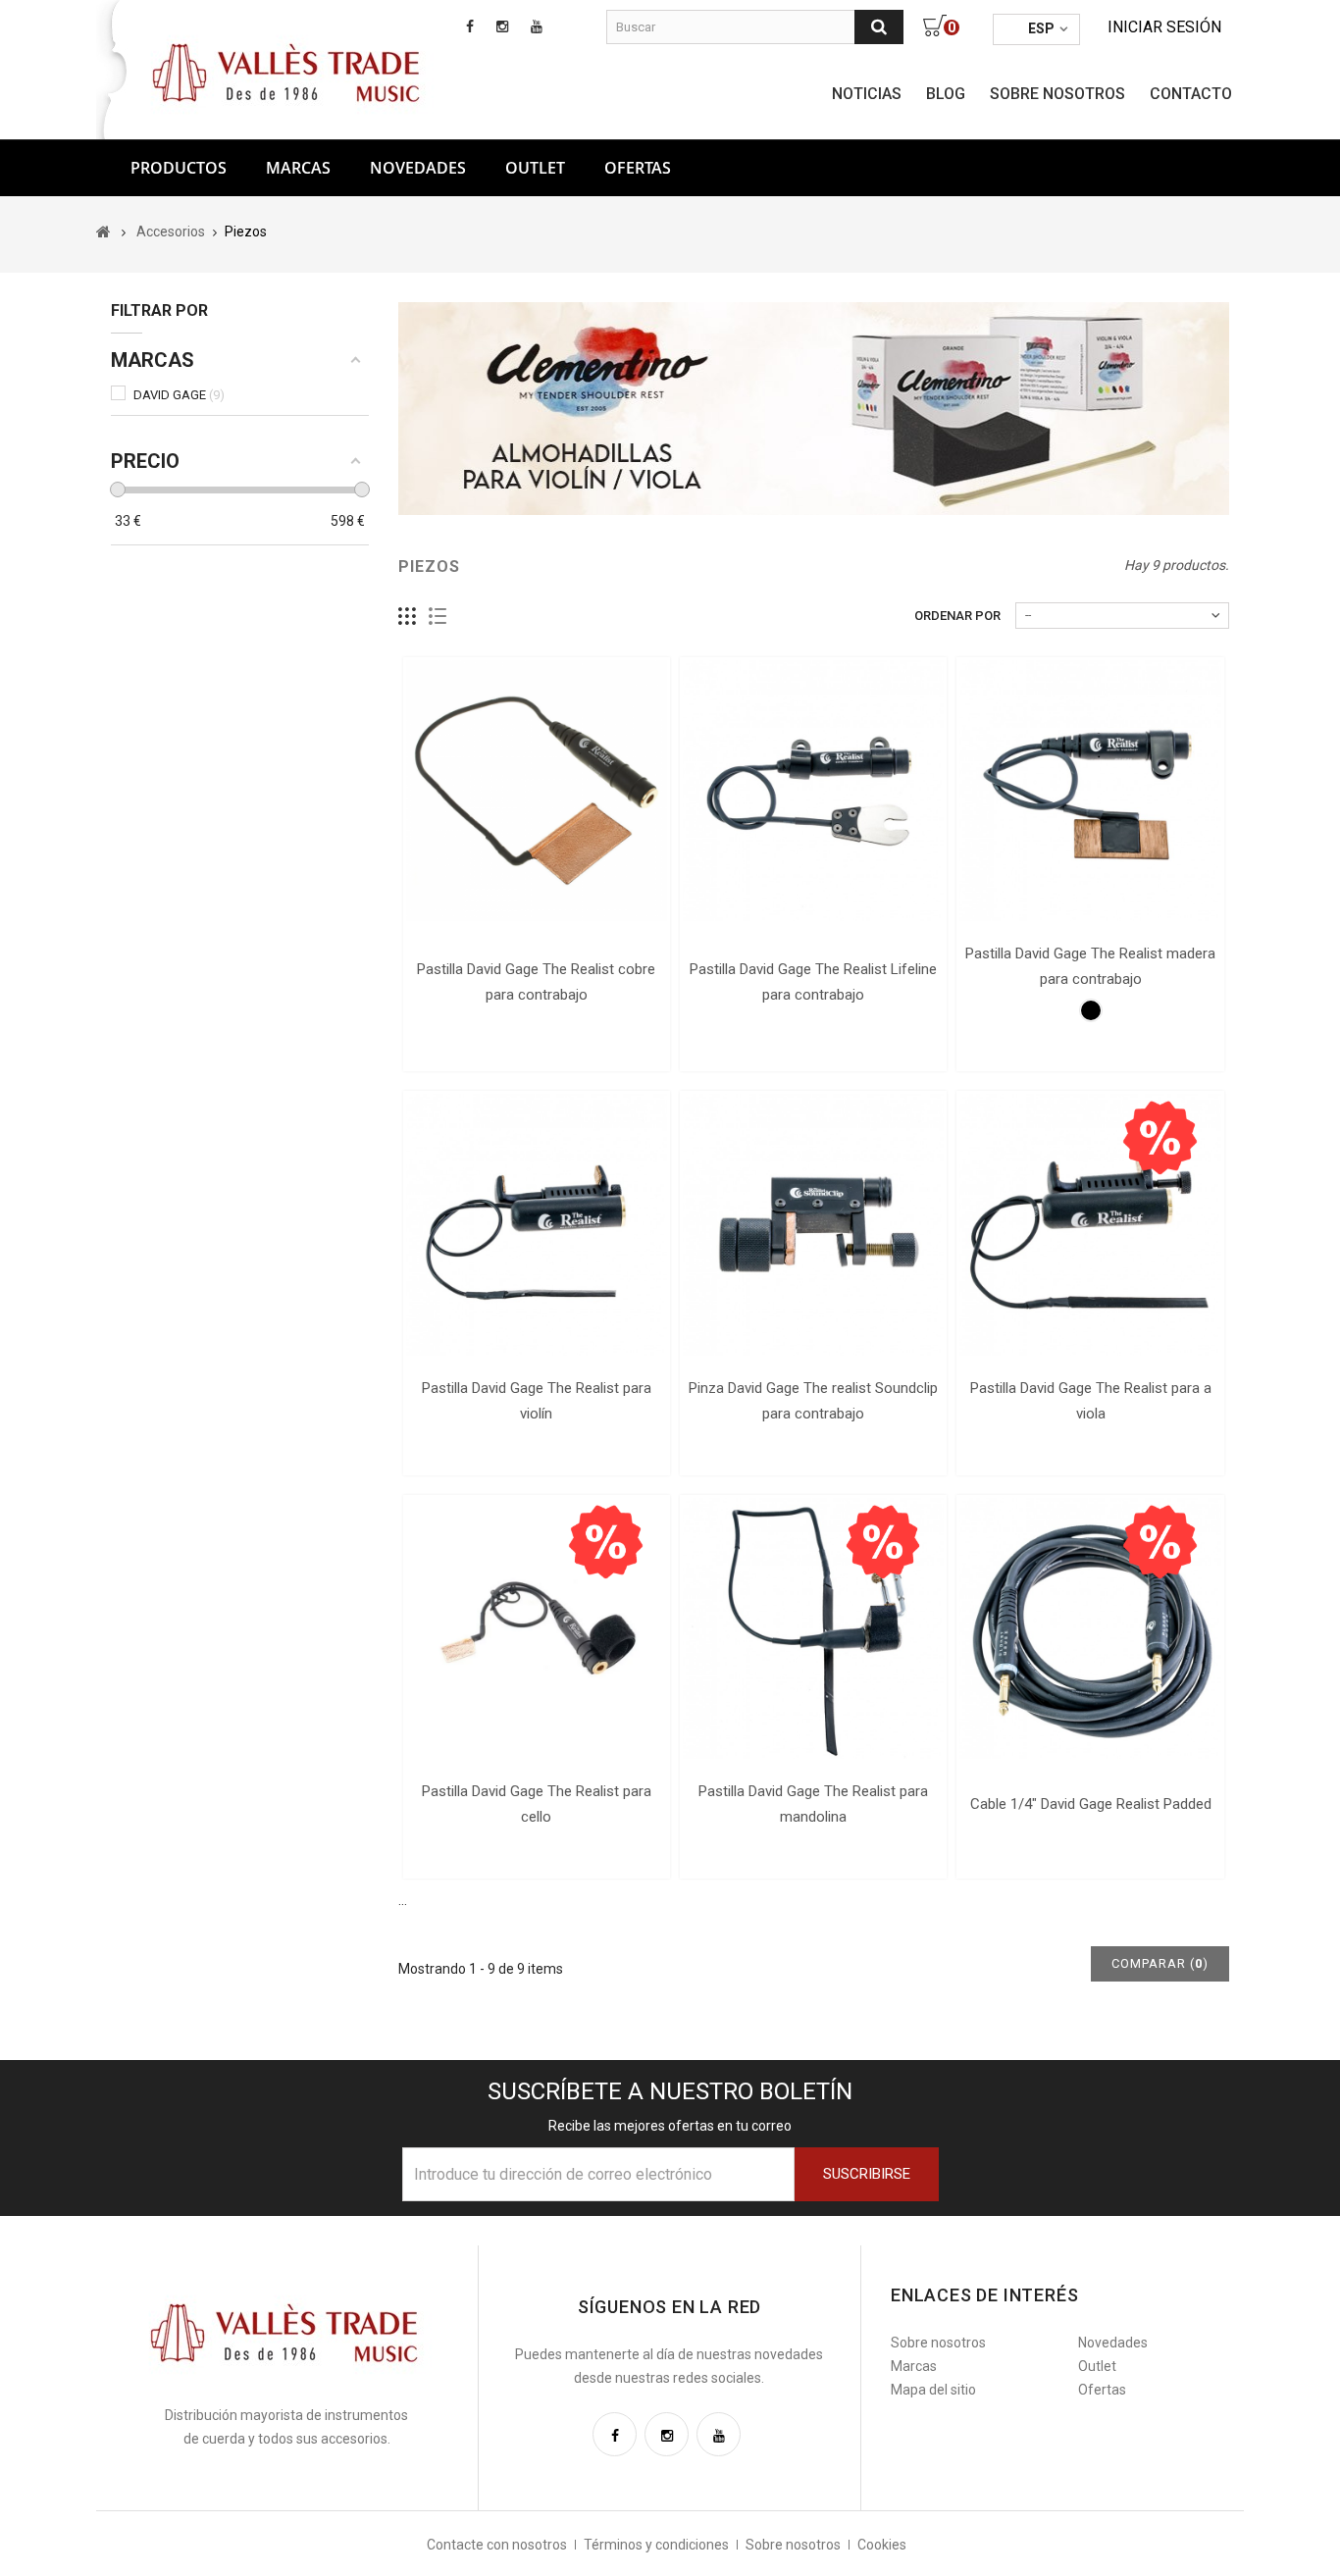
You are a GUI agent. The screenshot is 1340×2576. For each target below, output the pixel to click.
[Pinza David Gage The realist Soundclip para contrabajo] (813, 1224)
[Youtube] (719, 2434)
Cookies (882, 2545)
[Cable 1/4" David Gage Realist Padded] (1090, 1628)
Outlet (535, 168)
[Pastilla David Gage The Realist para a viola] (1090, 1224)
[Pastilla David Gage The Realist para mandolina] (813, 1628)
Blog (946, 94)
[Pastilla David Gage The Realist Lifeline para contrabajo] (813, 791)
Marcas (298, 168)
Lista (438, 617)
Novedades (418, 168)
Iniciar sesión (1164, 27)
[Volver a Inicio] (103, 232)
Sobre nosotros (1057, 94)
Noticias (867, 94)
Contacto (1191, 94)
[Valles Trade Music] (288, 71)
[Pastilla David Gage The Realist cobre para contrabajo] (537, 791)
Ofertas (1102, 2390)
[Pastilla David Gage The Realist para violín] (537, 1224)
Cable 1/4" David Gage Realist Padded (1091, 1804)
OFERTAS (638, 168)
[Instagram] (667, 2434)
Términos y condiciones (656, 2545)
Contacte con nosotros (497, 2545)
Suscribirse (867, 2174)
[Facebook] (615, 2434)
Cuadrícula (408, 617)
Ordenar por (957, 616)
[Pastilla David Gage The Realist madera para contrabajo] (1090, 791)
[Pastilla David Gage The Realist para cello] (537, 1628)
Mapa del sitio (933, 2390)
